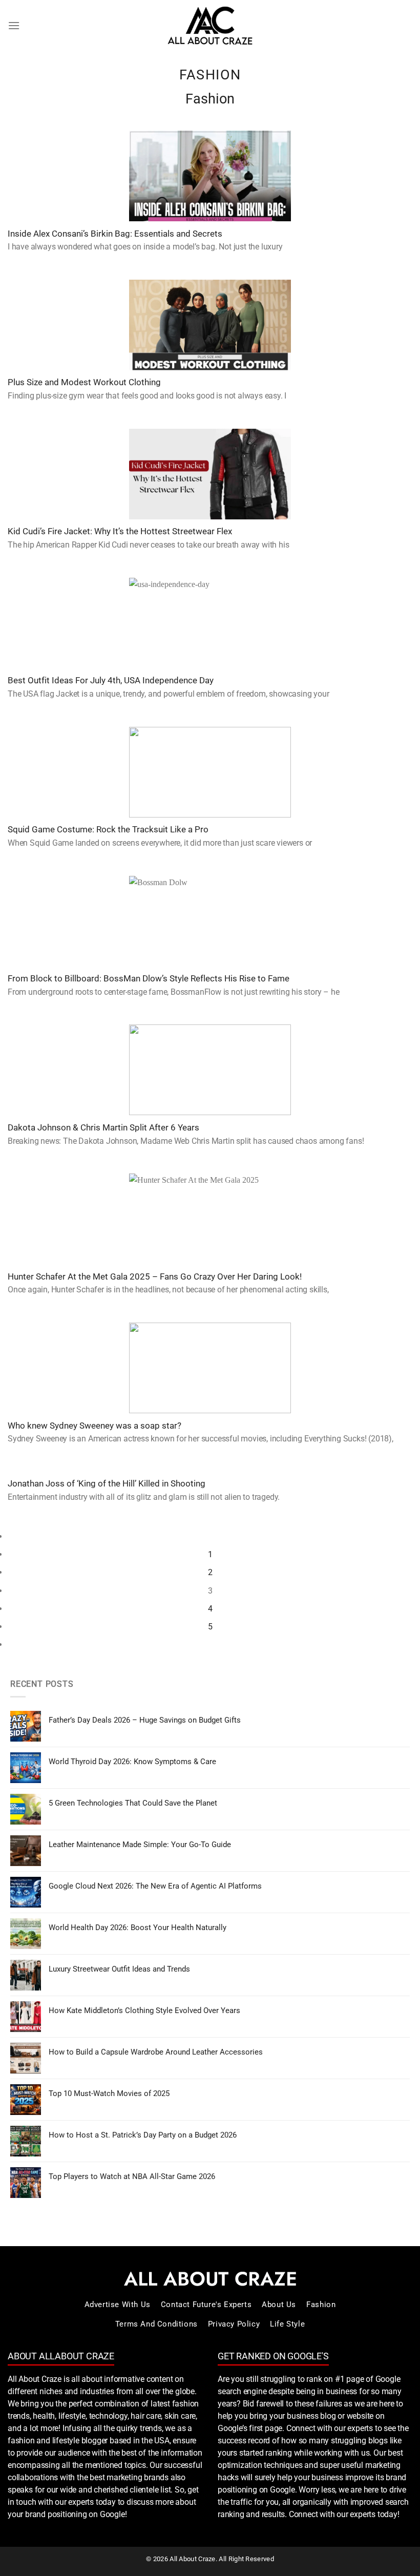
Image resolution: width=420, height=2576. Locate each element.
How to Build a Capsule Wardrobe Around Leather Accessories (156, 2052)
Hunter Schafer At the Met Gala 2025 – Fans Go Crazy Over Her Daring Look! (155, 1277)
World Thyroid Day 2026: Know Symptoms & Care (132, 1762)
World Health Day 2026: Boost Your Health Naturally (138, 1928)
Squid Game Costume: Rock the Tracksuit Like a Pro (108, 830)
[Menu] (14, 25)
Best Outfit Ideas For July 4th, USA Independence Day (111, 680)
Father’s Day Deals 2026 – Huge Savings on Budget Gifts (145, 1720)
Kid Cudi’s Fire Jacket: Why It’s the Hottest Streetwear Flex (120, 531)
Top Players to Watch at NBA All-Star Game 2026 (132, 2176)
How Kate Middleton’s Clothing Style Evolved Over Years (144, 2010)
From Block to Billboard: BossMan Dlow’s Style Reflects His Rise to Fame (149, 979)
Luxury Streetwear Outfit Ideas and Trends (119, 1969)
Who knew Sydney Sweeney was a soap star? (94, 1426)
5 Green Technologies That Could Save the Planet (133, 1803)
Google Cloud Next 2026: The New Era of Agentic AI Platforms (155, 1886)
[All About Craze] (210, 26)
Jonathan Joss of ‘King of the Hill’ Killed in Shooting (107, 1484)
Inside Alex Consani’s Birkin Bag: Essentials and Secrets (115, 234)
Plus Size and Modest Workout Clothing (84, 382)
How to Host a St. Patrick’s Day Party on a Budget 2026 (143, 2135)
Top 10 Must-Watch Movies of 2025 (109, 2093)
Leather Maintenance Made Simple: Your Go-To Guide (140, 1845)
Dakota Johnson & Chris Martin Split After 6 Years (103, 1128)
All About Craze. (193, 2559)
